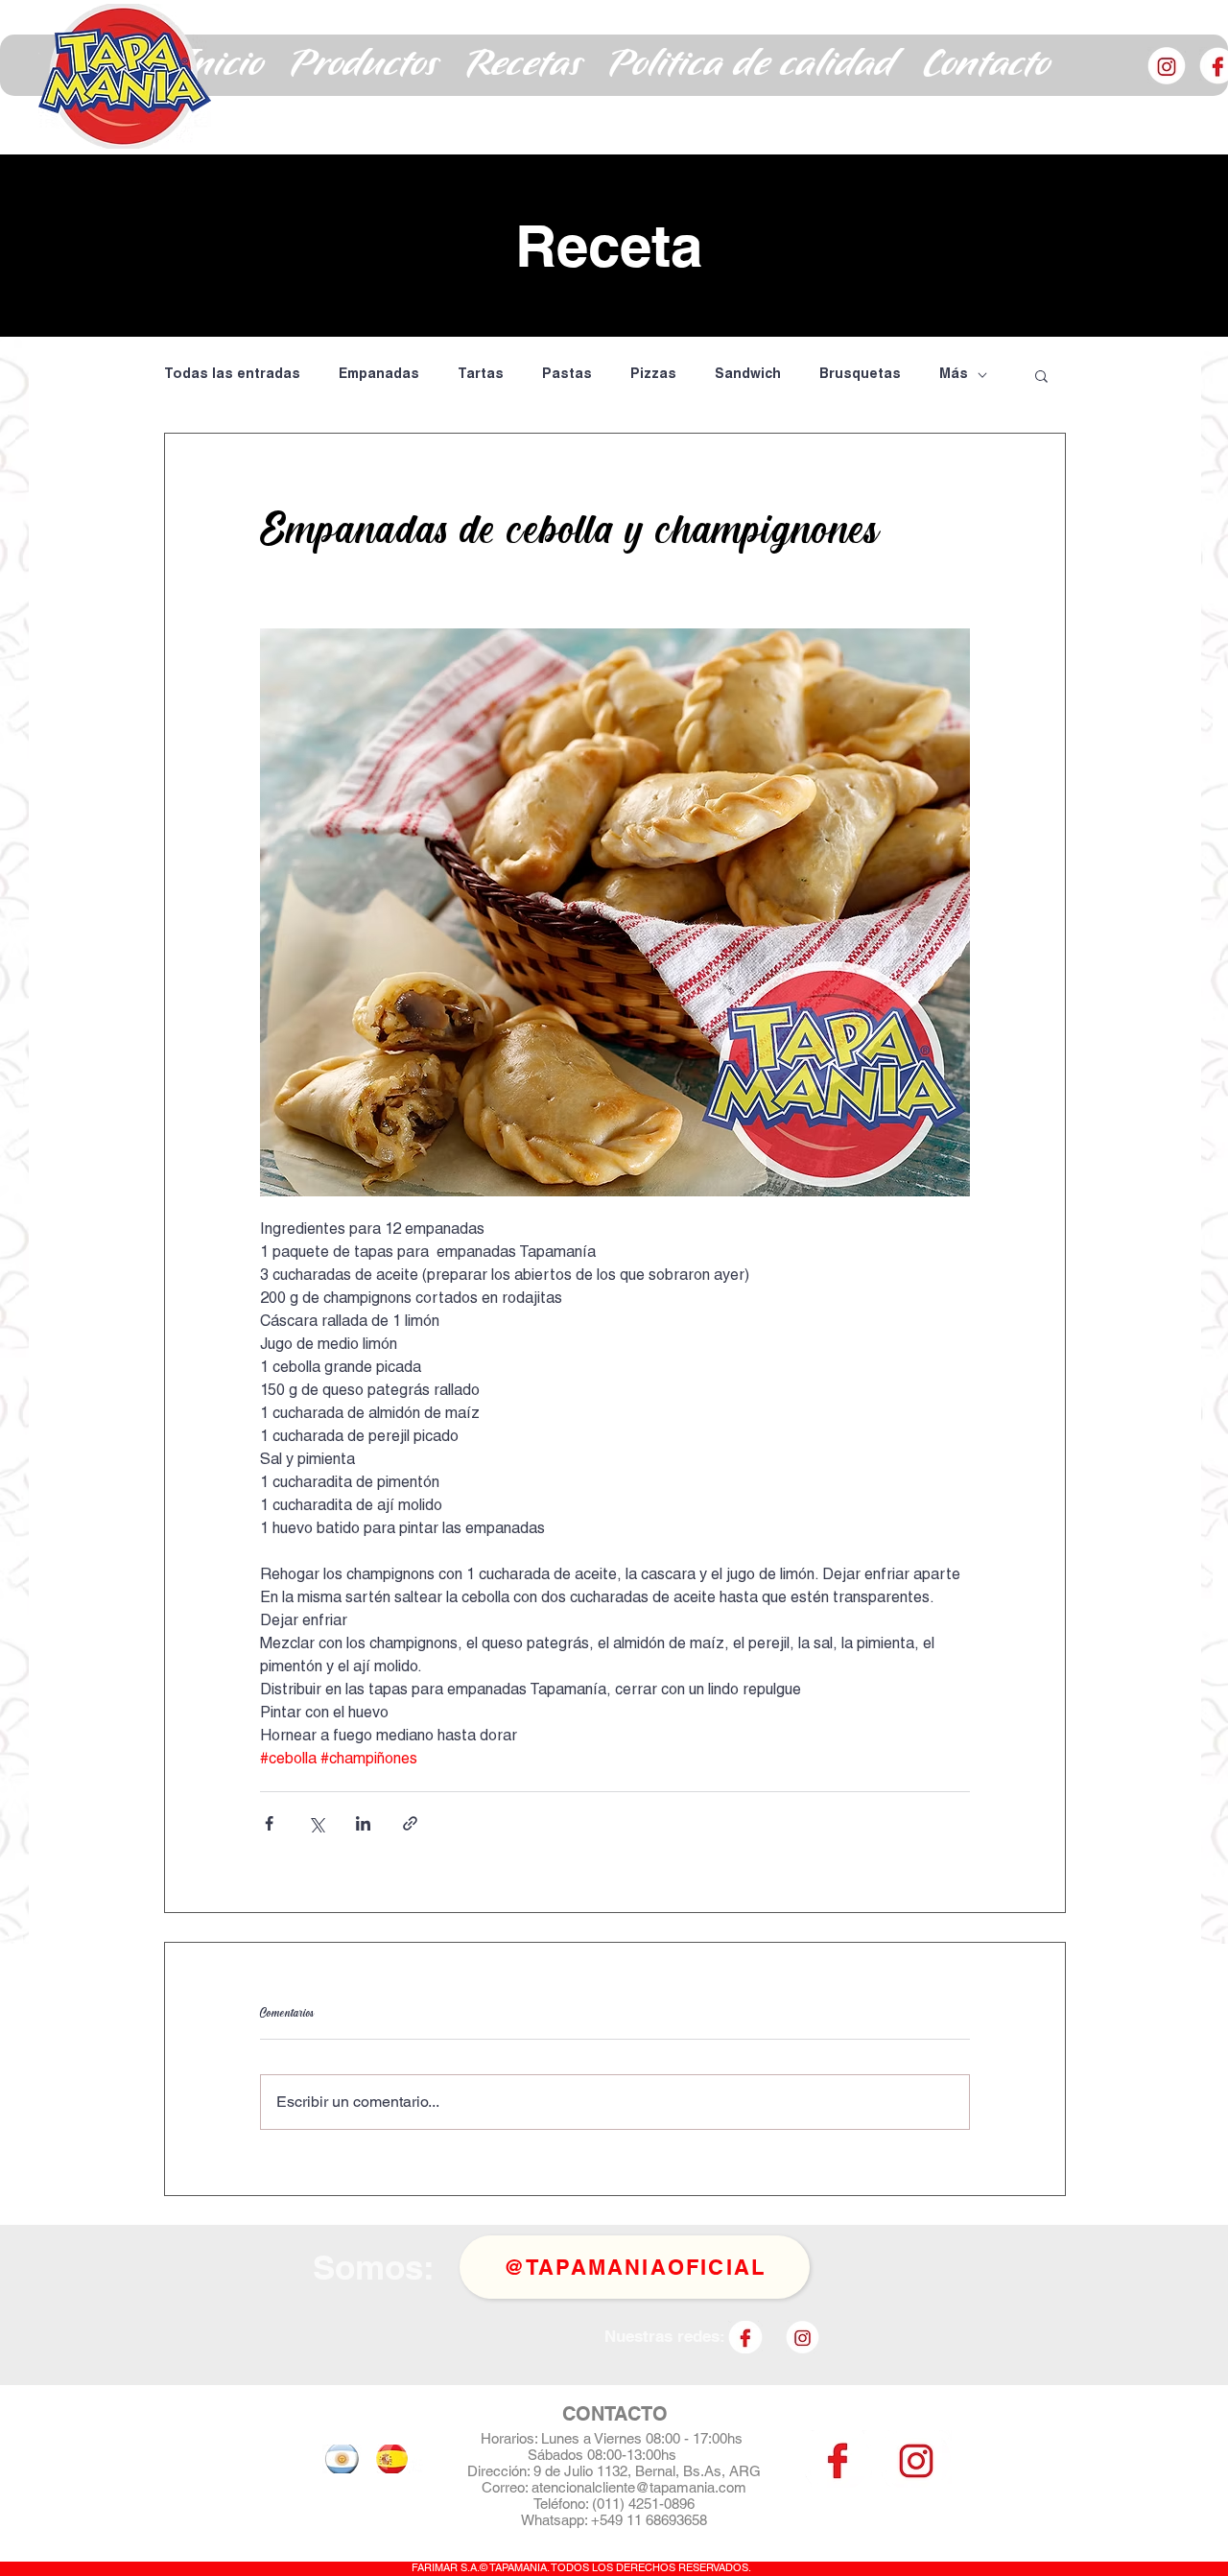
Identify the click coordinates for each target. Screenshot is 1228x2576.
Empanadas (379, 375)
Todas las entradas (232, 375)
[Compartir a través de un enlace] (410, 1823)
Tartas (481, 375)
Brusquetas (860, 375)
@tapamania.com (691, 2487)
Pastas (567, 375)
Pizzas (653, 375)
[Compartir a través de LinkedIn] (363, 1823)
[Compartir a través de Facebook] (269, 1823)
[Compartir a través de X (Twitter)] (316, 1823)
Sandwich (748, 375)
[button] (365, 65)
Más (954, 375)
